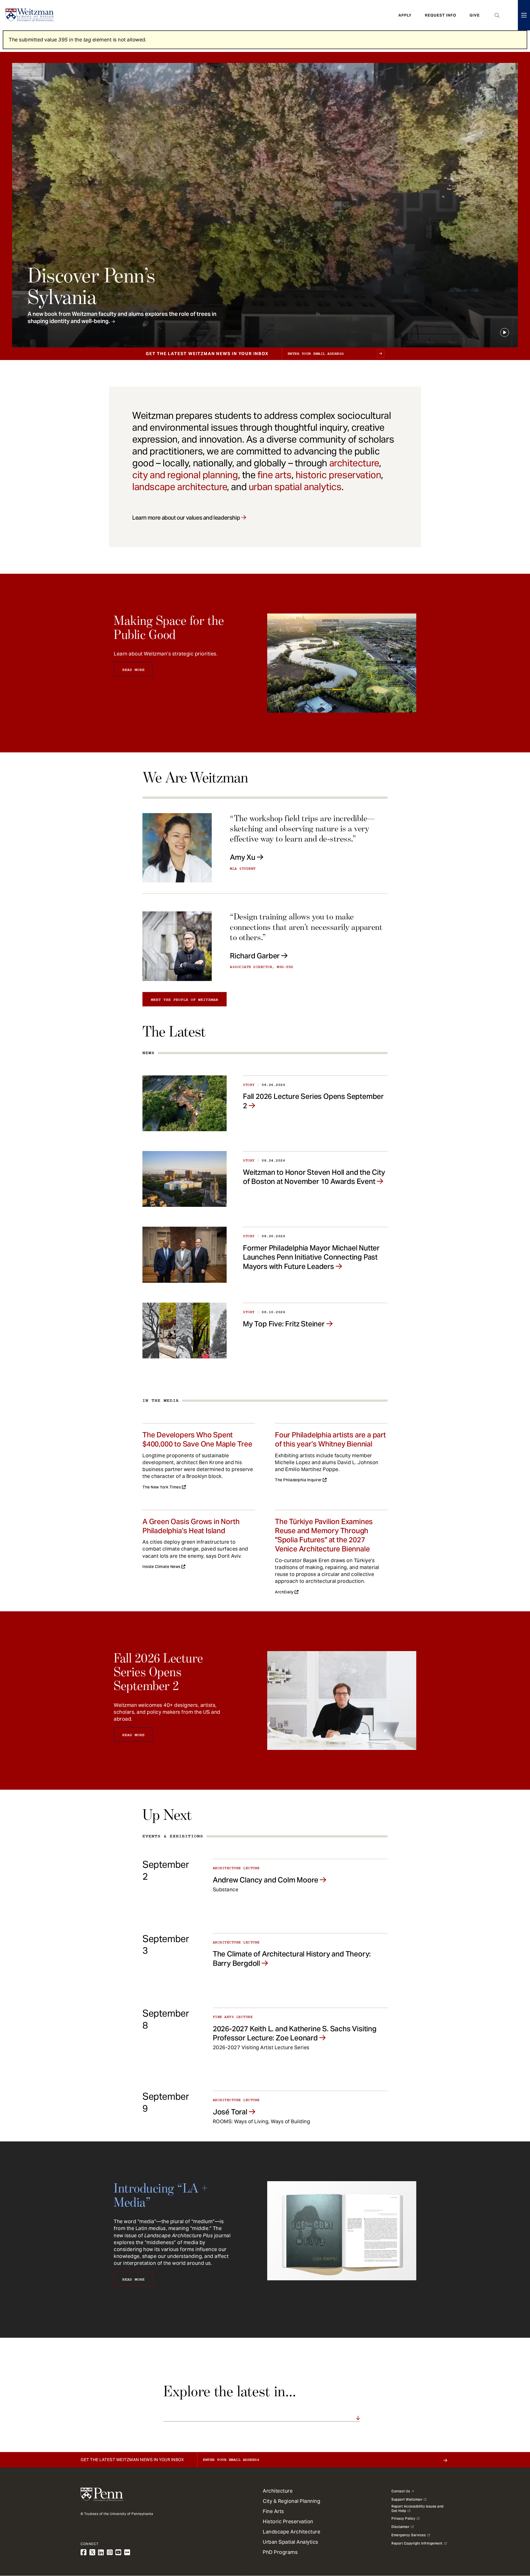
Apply (405, 15)
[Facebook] (84, 2552)
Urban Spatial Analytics (291, 2542)
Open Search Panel (497, 15)
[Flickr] (127, 2552)
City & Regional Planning (291, 2501)
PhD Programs (280, 2552)
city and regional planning (185, 475)
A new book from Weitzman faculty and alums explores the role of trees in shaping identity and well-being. (122, 318)
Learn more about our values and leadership (186, 518)
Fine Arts (273, 2511)
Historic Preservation (288, 2521)
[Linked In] (101, 2552)
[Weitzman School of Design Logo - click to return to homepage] (30, 15)
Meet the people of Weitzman (185, 1000)
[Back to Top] (511, 2542)
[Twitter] (92, 2552)
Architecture (278, 2491)
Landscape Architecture (291, 2532)
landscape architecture (180, 487)
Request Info (441, 15)
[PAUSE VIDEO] (505, 332)
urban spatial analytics (295, 487)
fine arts (274, 475)
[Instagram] (110, 2552)
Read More (133, 670)
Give (475, 15)
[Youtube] (118, 2552)
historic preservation (338, 475)
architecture (354, 463)
